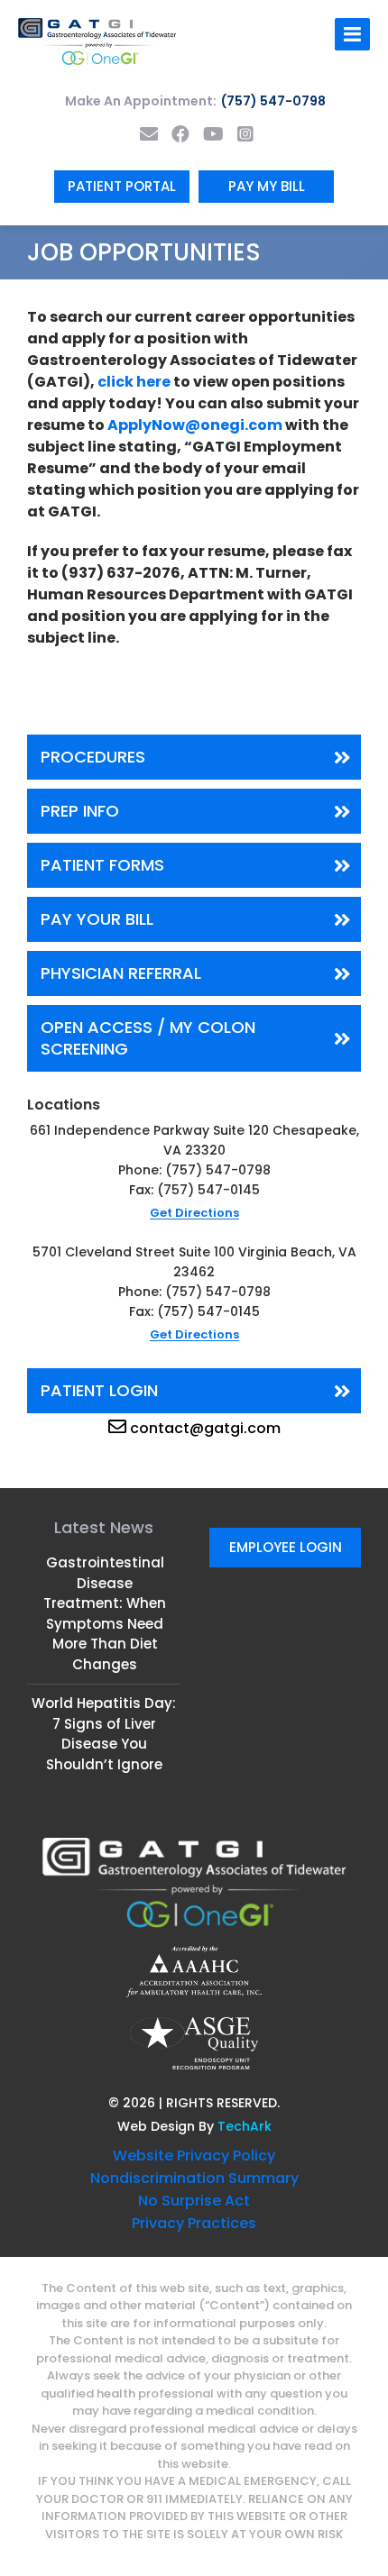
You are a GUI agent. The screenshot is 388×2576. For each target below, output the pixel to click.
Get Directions (194, 1213)
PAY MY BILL (267, 186)
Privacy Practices (194, 2223)
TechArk (245, 2126)
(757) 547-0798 (273, 101)
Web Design (156, 2126)
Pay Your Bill (97, 919)
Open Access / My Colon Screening (148, 1038)
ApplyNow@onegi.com (195, 425)
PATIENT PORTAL (122, 186)
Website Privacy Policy (194, 2156)
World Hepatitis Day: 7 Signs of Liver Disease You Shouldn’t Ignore (104, 1734)
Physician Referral (121, 973)
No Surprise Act (194, 2201)
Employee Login (286, 1547)
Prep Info (80, 811)
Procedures (93, 757)
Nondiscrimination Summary (194, 2178)
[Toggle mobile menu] (352, 34)
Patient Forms (102, 865)
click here (134, 382)
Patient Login (99, 1390)
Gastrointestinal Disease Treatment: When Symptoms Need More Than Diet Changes (105, 1613)
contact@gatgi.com (205, 1428)
